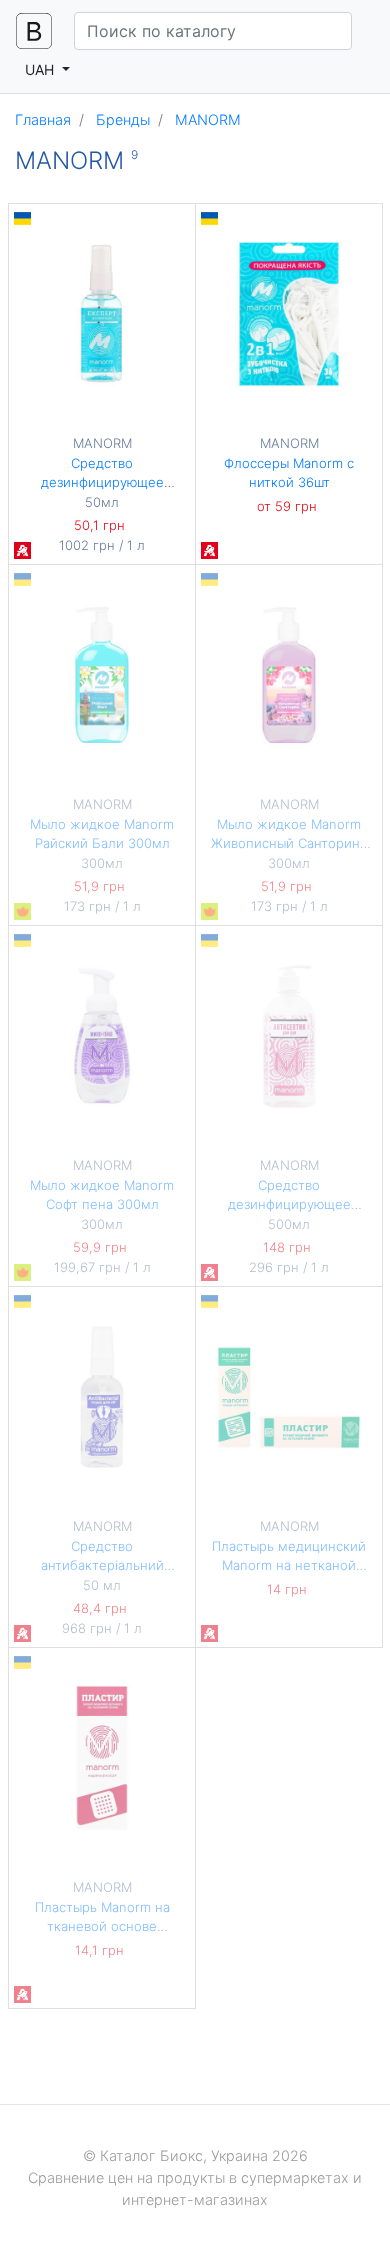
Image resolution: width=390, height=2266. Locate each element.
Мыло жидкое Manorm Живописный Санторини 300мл (289, 843)
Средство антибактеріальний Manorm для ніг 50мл (102, 1565)
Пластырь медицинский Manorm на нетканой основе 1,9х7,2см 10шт (289, 1565)
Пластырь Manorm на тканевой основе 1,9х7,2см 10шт (102, 1926)
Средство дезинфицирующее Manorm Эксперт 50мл (102, 482)
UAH (41, 69)
